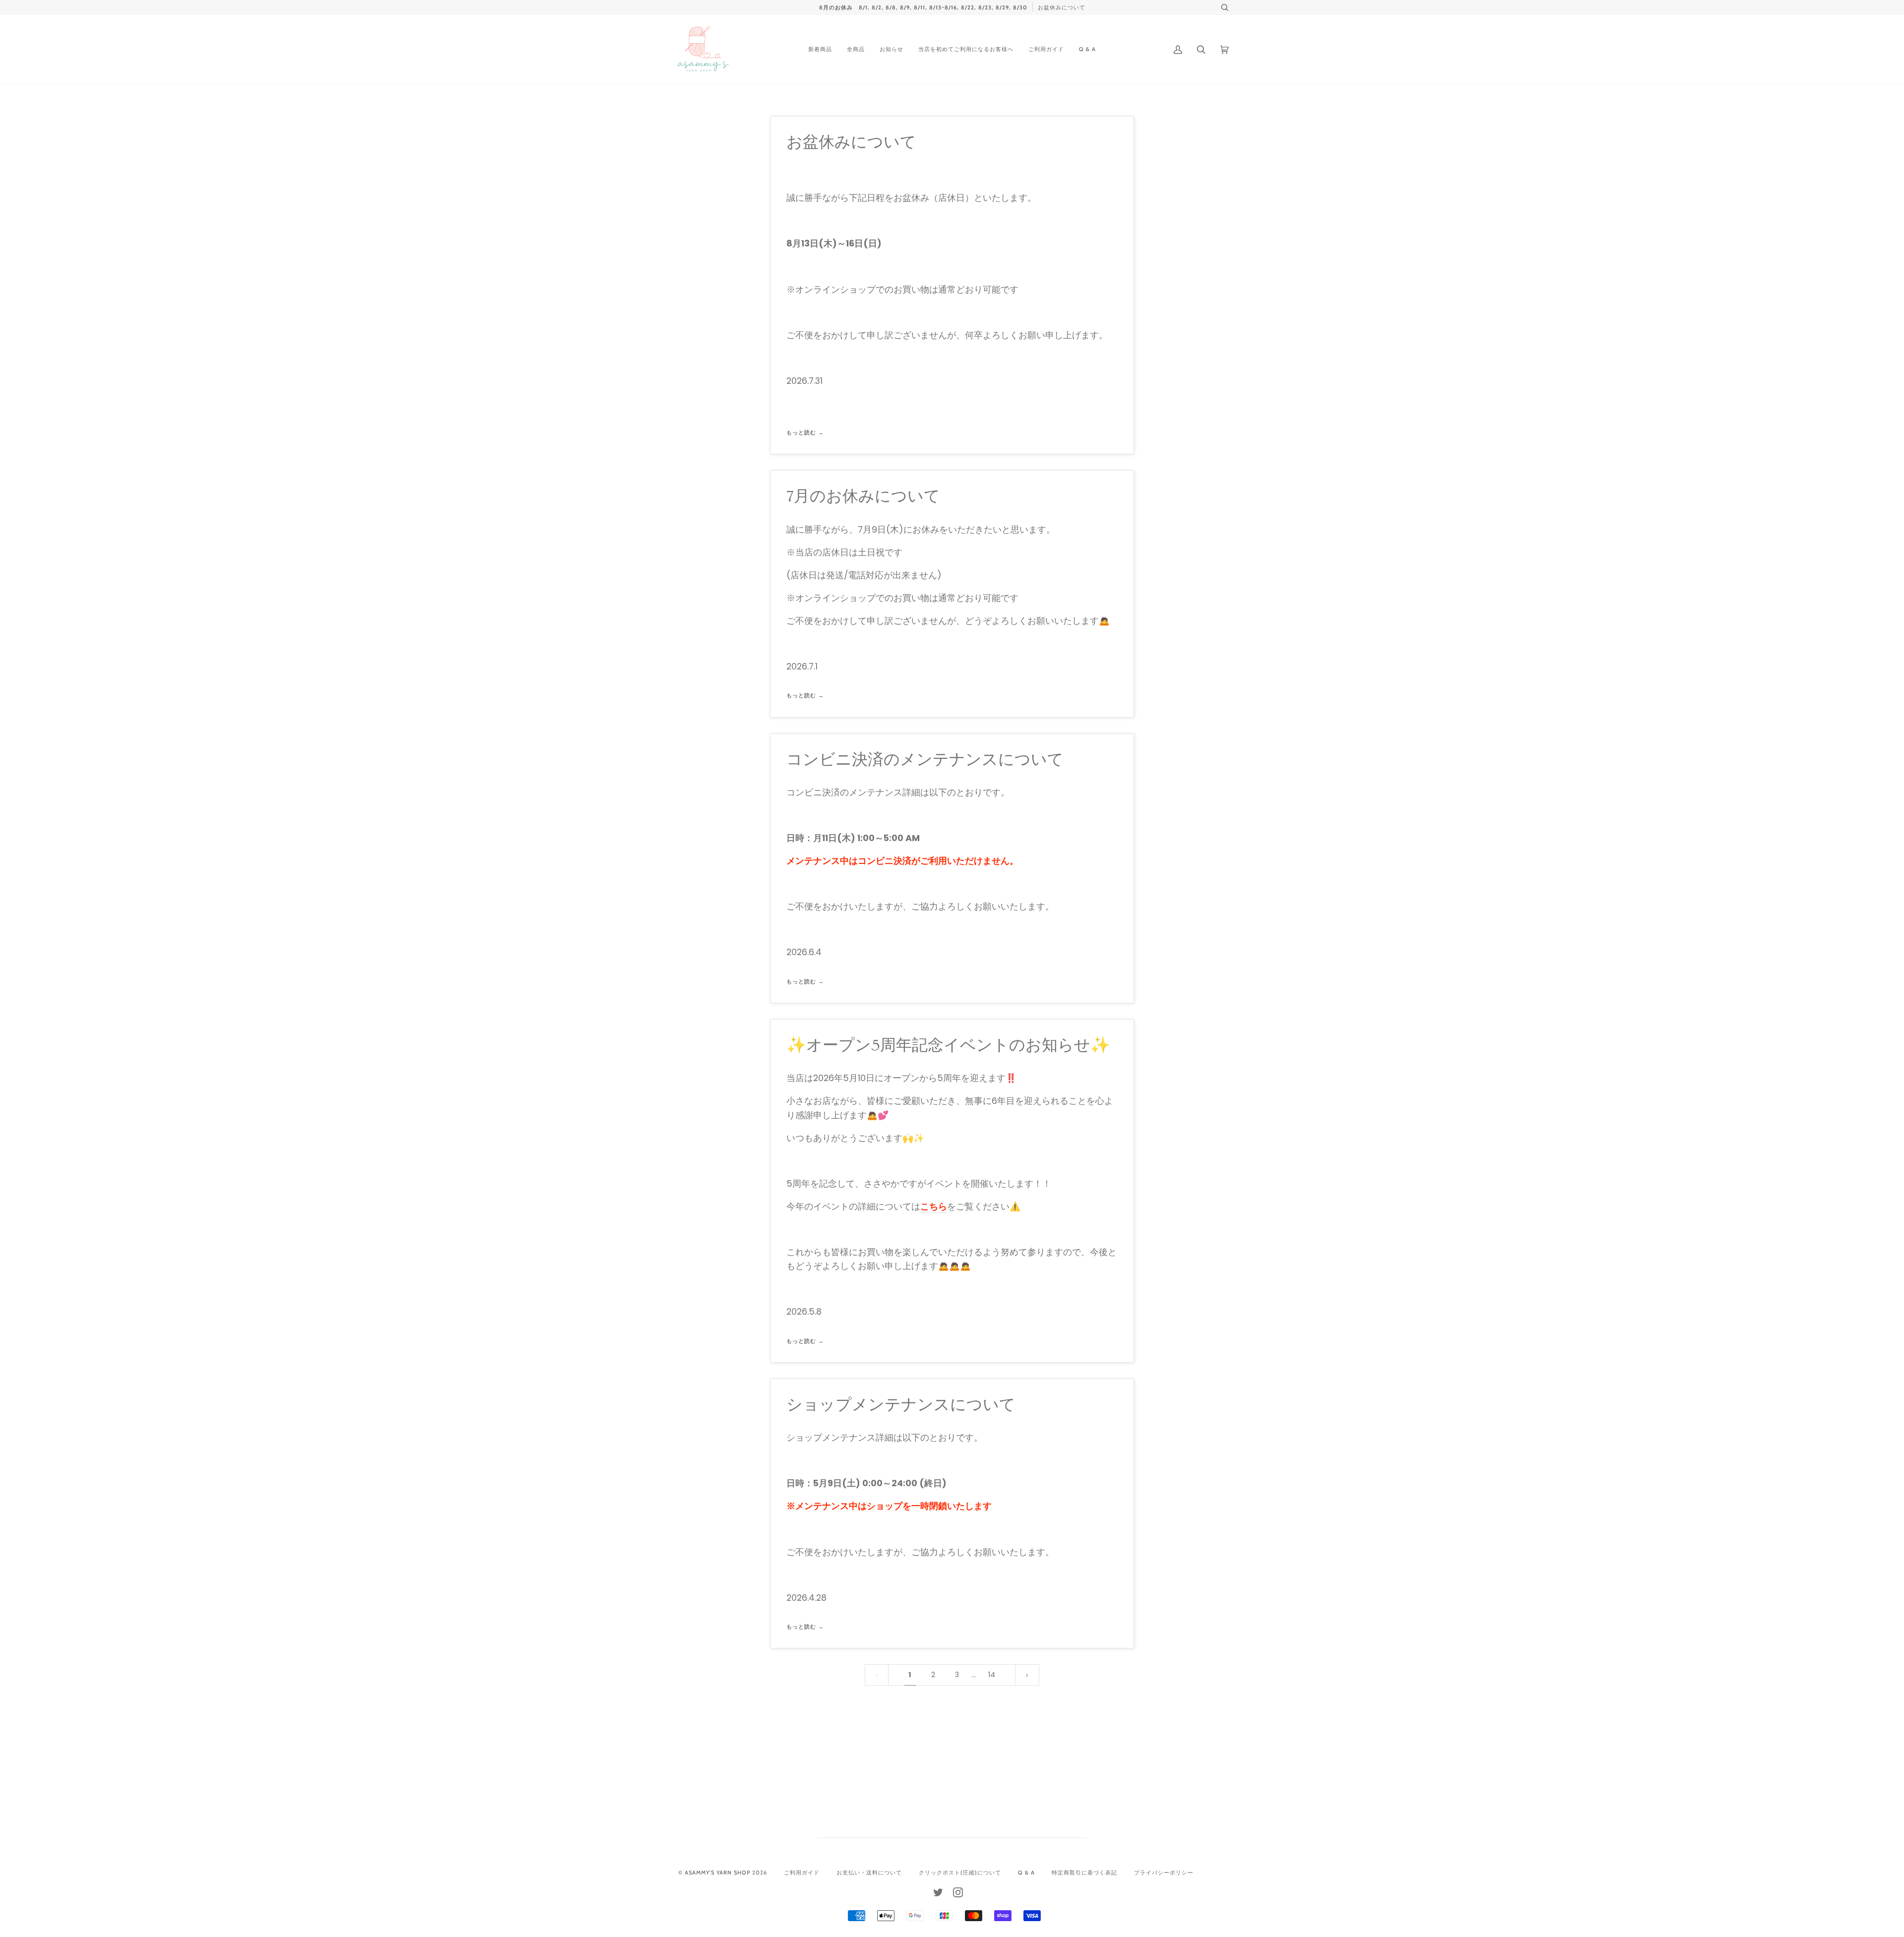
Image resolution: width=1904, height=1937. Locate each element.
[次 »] (1027, 1675)
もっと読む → (805, 432)
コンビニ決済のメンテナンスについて (925, 760)
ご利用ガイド (802, 1873)
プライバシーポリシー (1164, 1873)
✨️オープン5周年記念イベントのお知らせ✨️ (948, 1045)
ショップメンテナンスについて (901, 1405)
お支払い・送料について (869, 1873)
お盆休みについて (851, 142)
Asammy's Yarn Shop (717, 1873)
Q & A (1026, 1873)
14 (992, 1675)
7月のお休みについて (863, 496)
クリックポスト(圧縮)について (960, 1873)
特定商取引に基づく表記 (1084, 1873)
